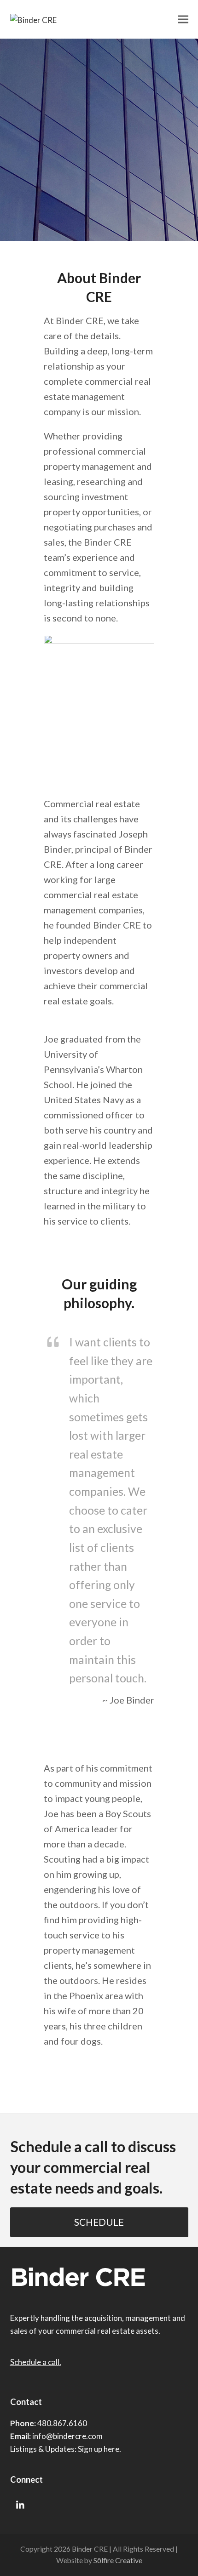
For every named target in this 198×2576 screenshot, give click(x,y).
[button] (183, 19)
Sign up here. (99, 2449)
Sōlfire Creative (118, 2560)
